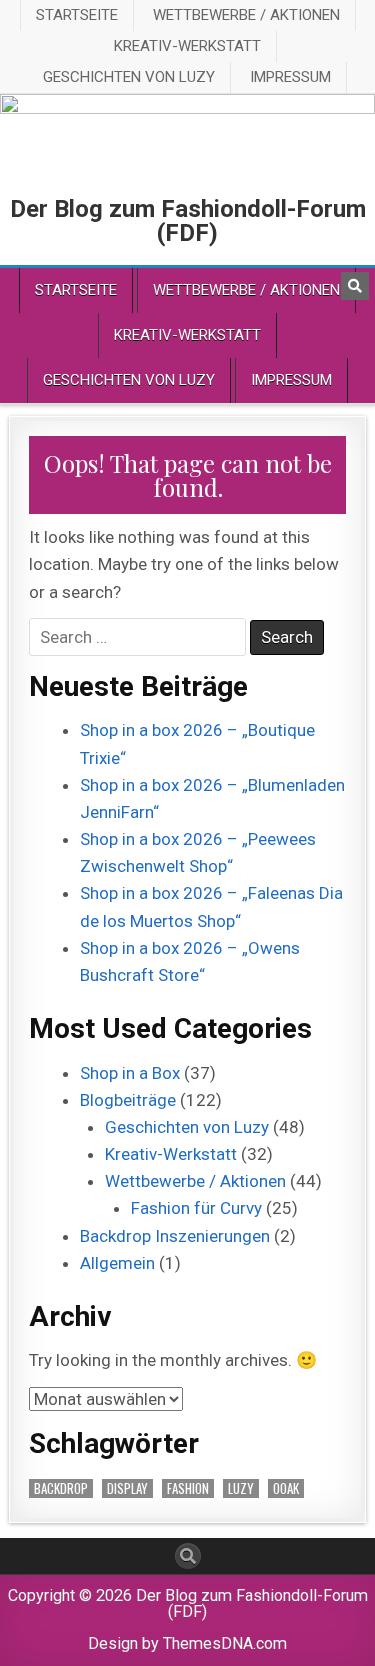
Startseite (77, 15)
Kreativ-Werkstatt (187, 46)
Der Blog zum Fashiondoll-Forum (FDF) (188, 221)
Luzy (241, 1488)
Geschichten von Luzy (129, 77)
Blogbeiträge (128, 1100)
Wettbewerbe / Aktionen (246, 15)
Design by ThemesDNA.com (187, 1643)
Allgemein (117, 1263)
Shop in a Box (130, 1073)
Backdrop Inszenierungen (175, 1236)
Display (127, 1488)
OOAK (286, 1488)
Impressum (290, 77)
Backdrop (61, 1488)
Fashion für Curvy (196, 1208)
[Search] (355, 286)
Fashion (188, 1488)
